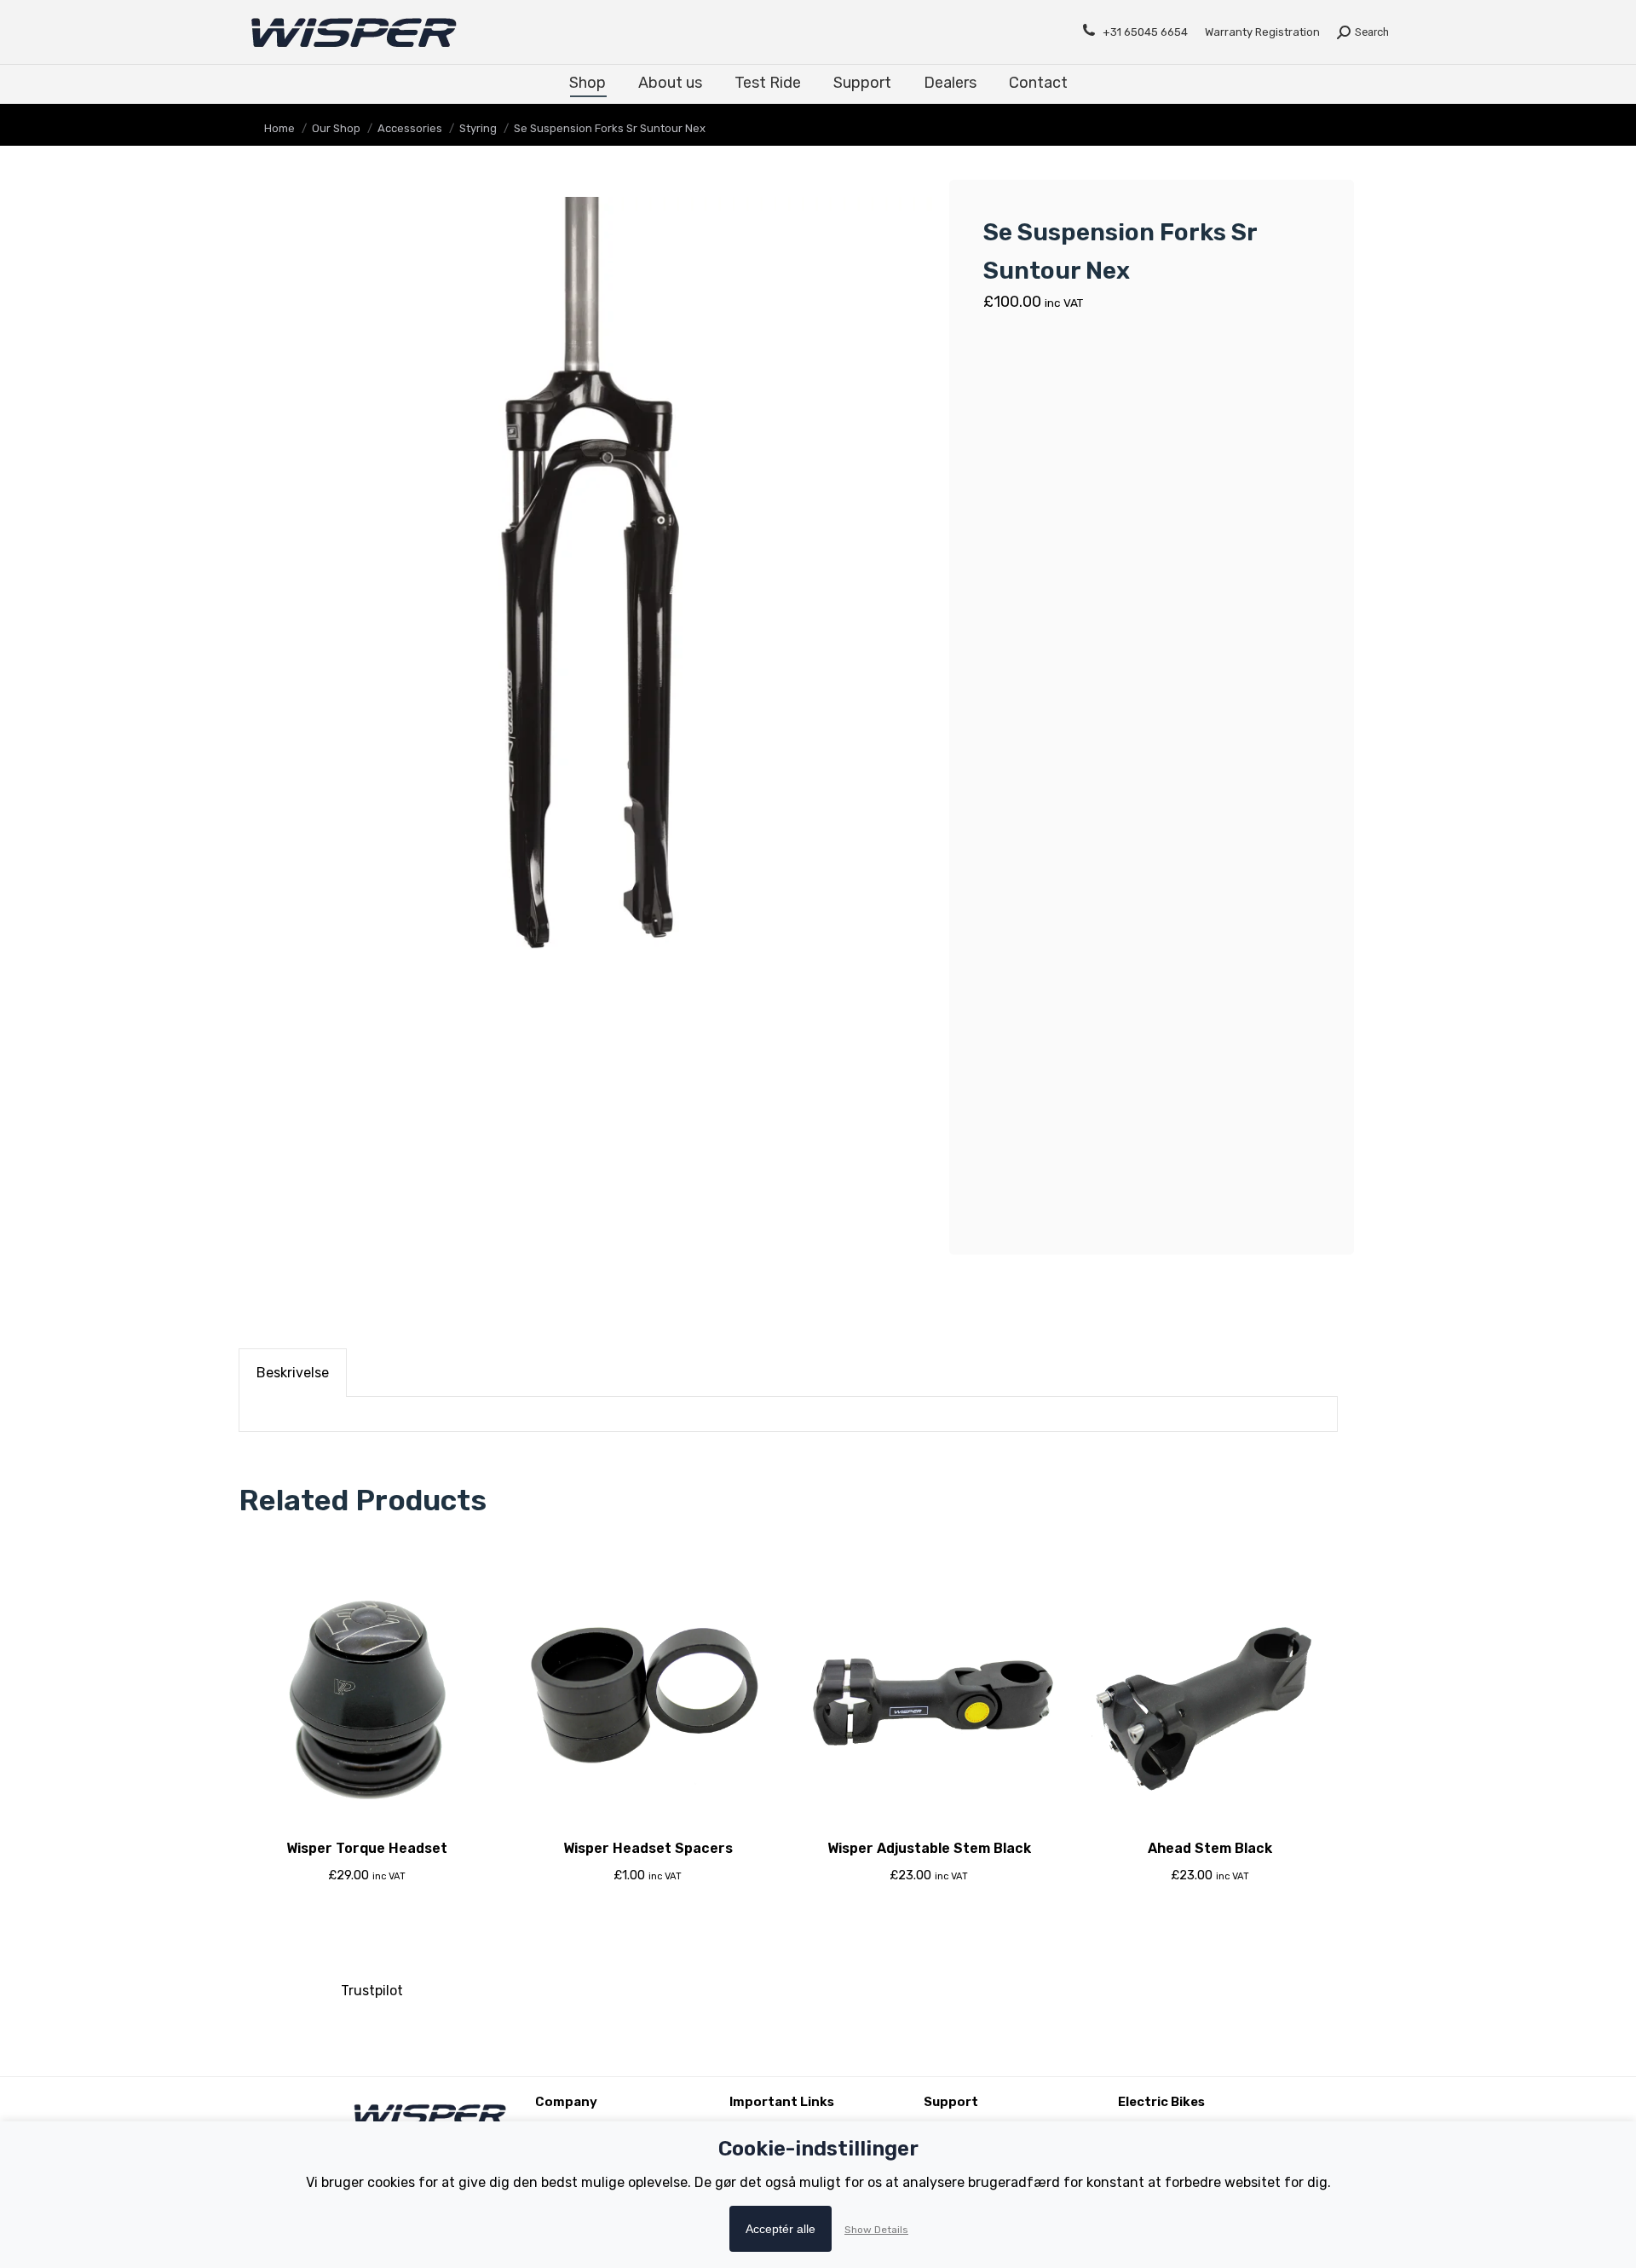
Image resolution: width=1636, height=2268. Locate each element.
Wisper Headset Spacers (648, 1848)
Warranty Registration (1262, 32)
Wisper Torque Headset (367, 1848)
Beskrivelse (293, 1373)
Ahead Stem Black (1210, 1848)
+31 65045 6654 (1145, 32)
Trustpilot (372, 1991)
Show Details (876, 2230)
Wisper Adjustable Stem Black (929, 1848)
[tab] (293, 1373)
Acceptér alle (781, 2229)
